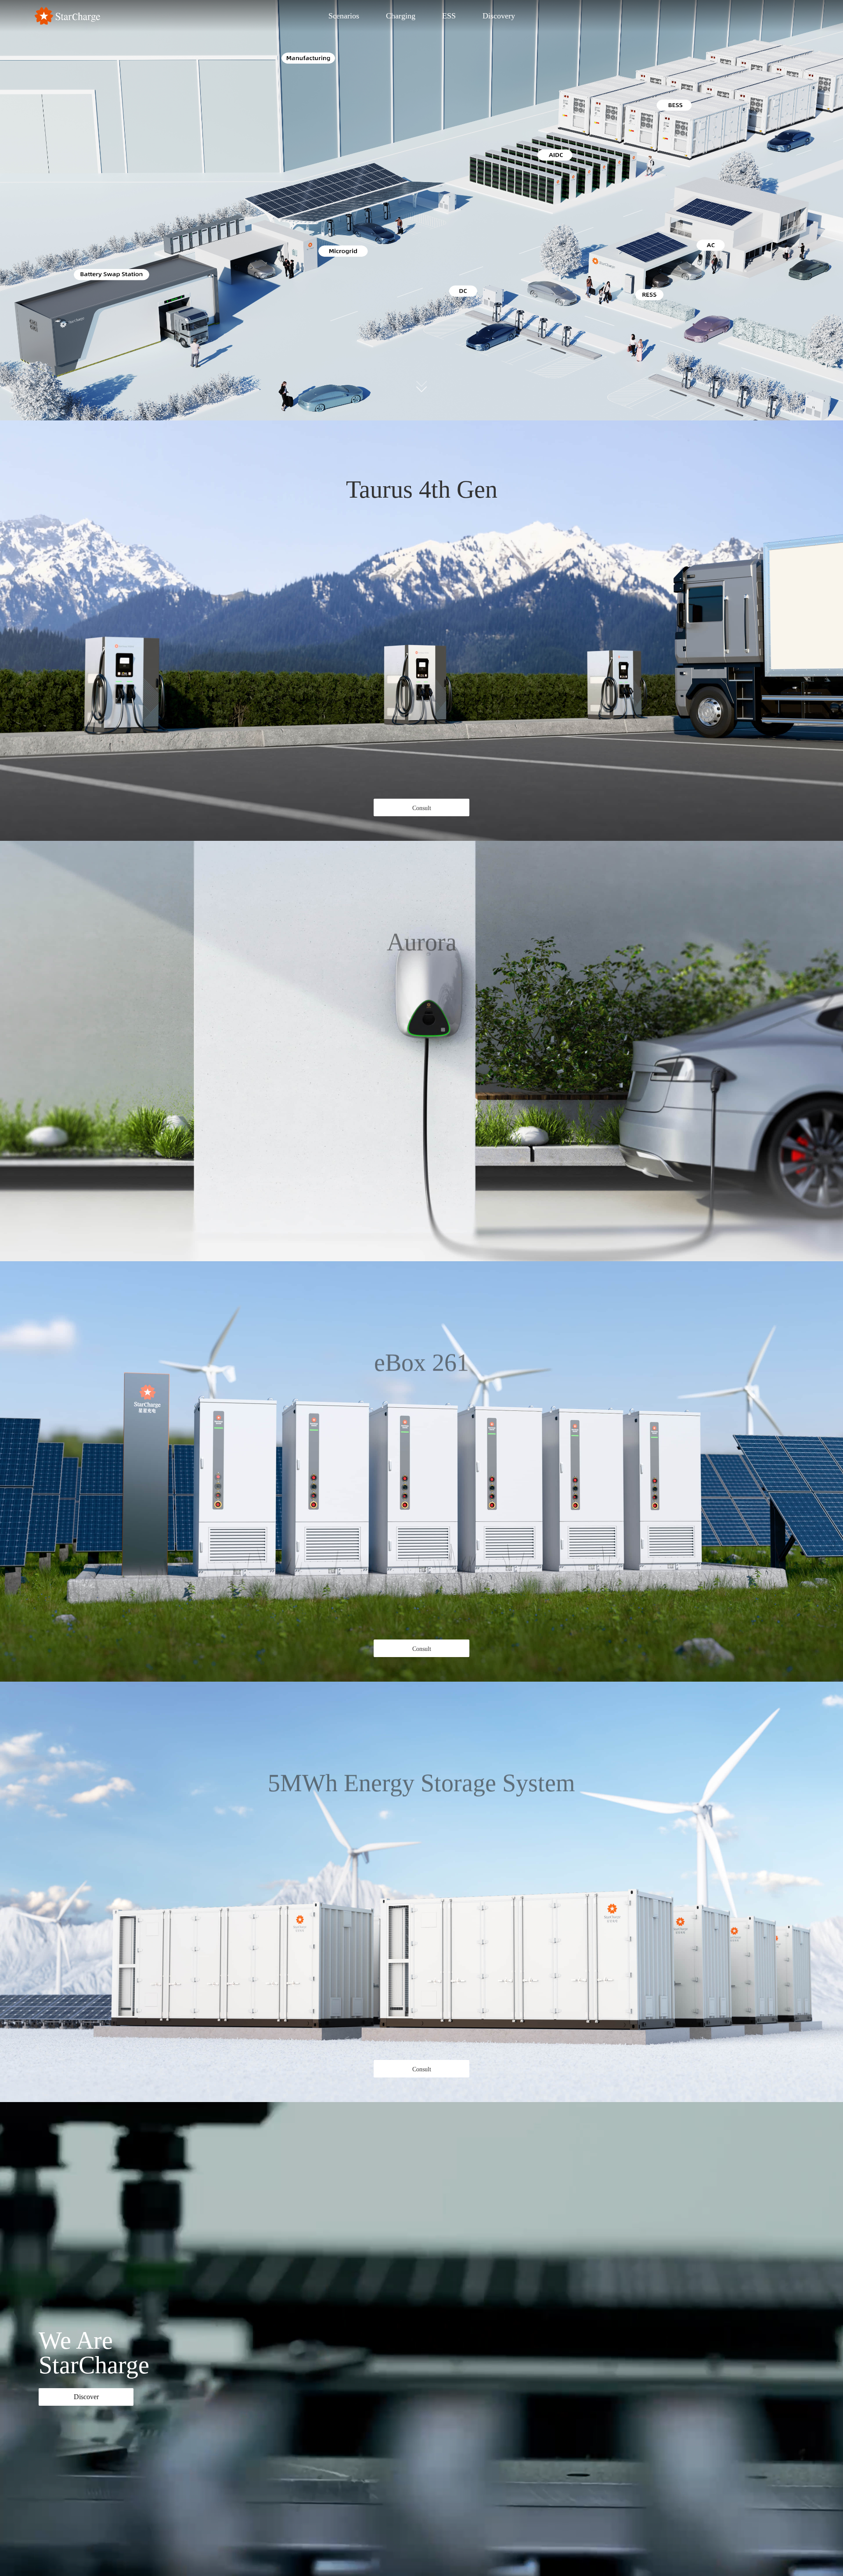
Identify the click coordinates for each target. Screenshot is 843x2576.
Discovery (499, 16)
